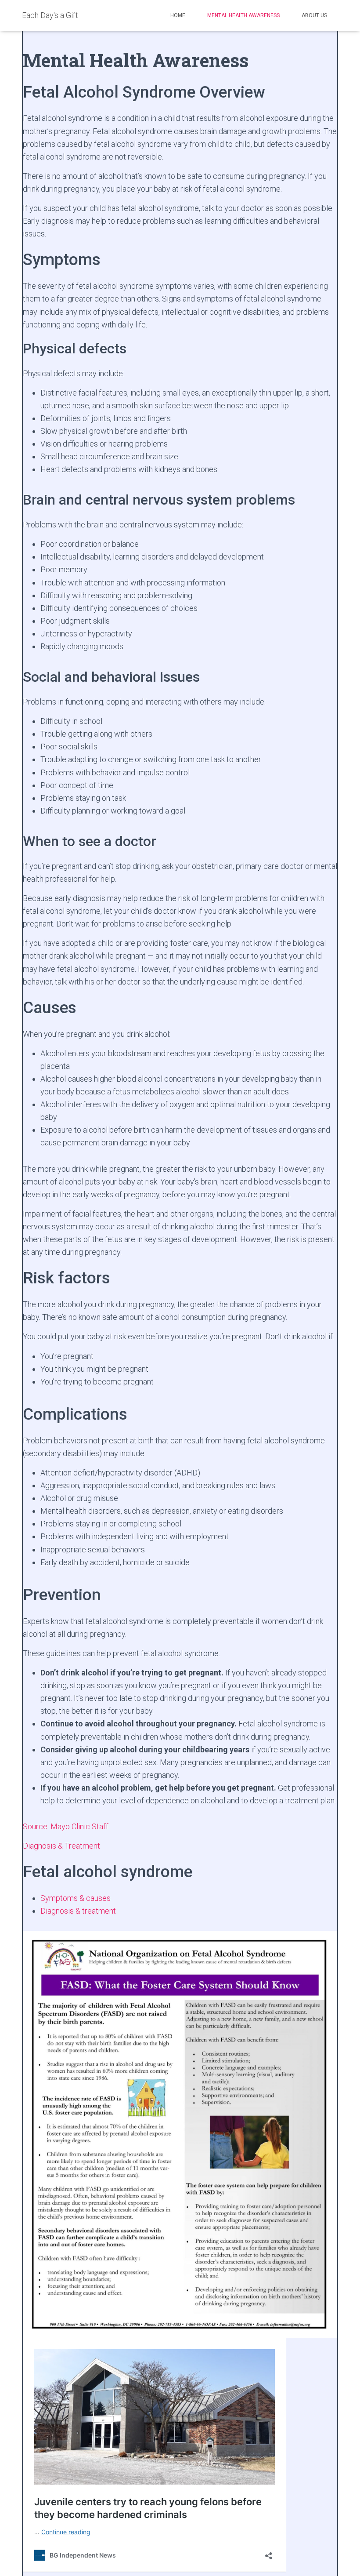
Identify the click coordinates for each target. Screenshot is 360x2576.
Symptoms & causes (76, 1898)
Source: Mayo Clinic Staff (66, 1826)
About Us (314, 15)
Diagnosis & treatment (78, 1911)
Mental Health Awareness (243, 15)
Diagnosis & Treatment (61, 1846)
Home (178, 15)
